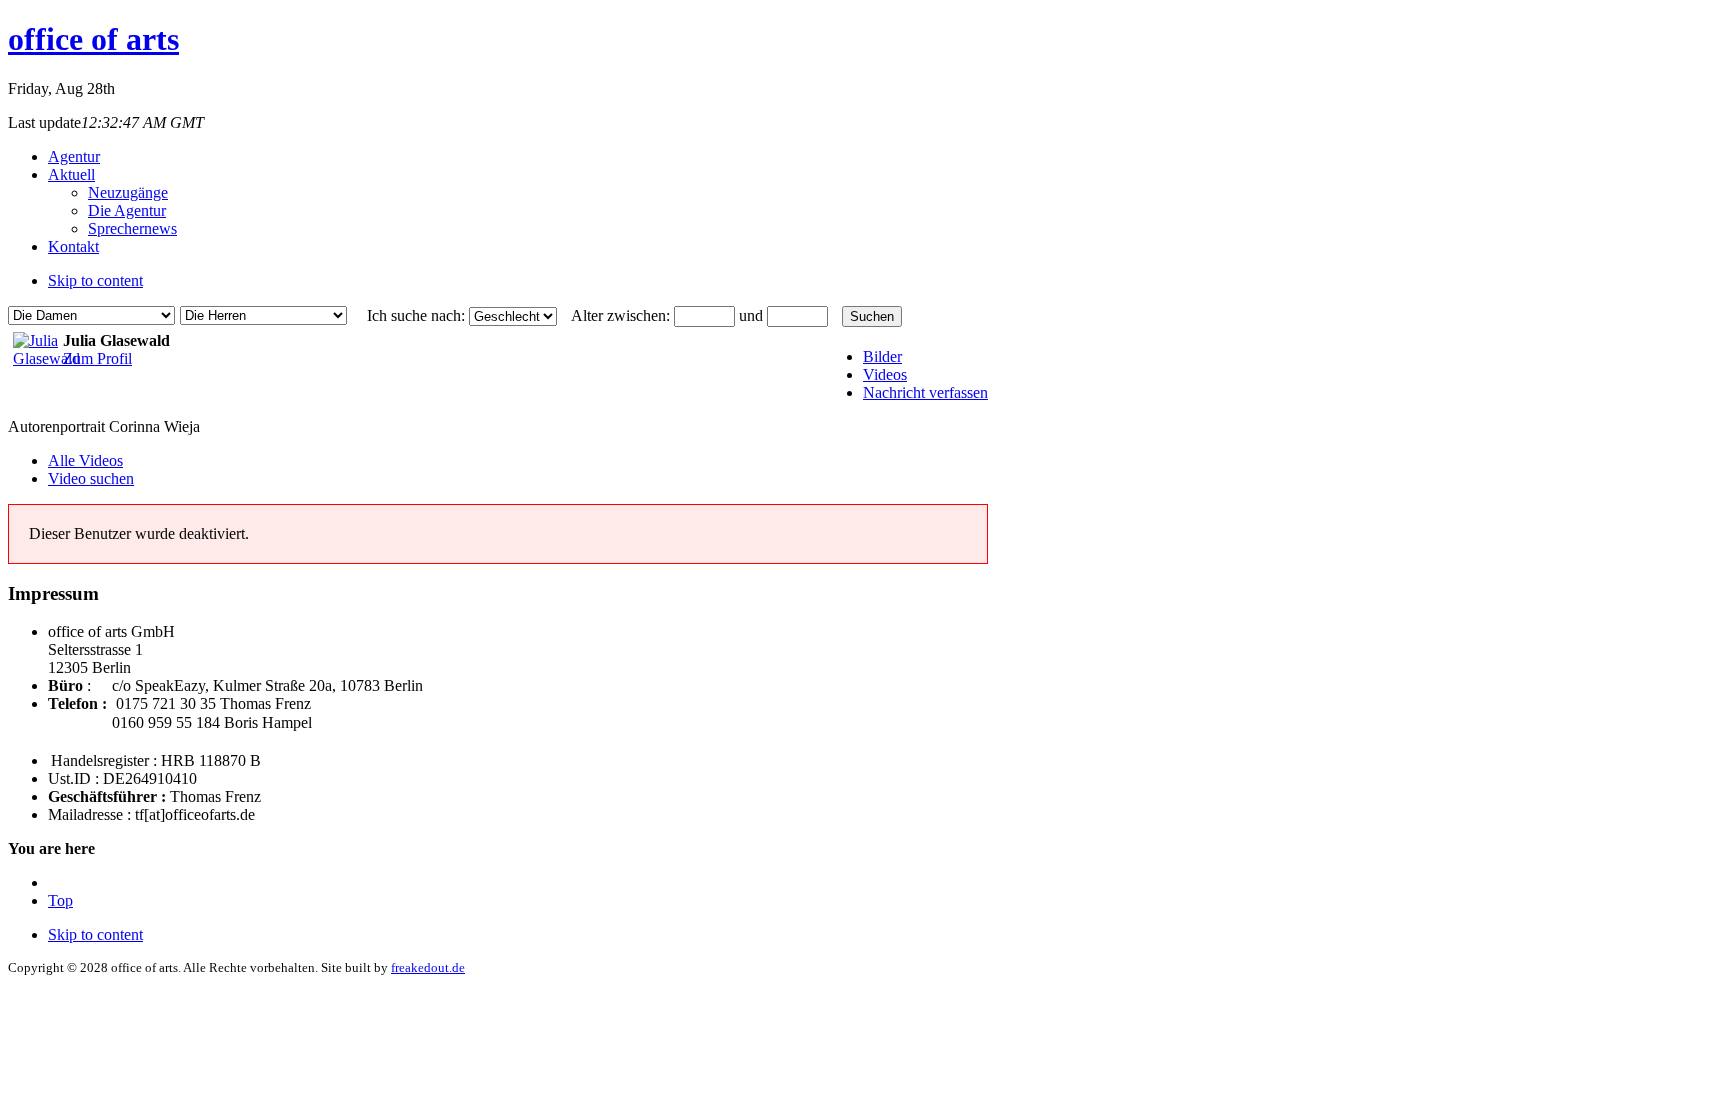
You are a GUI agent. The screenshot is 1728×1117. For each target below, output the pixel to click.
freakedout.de (428, 967)
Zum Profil (97, 358)
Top (60, 900)
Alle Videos (85, 460)
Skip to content (95, 280)
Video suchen (91, 478)
